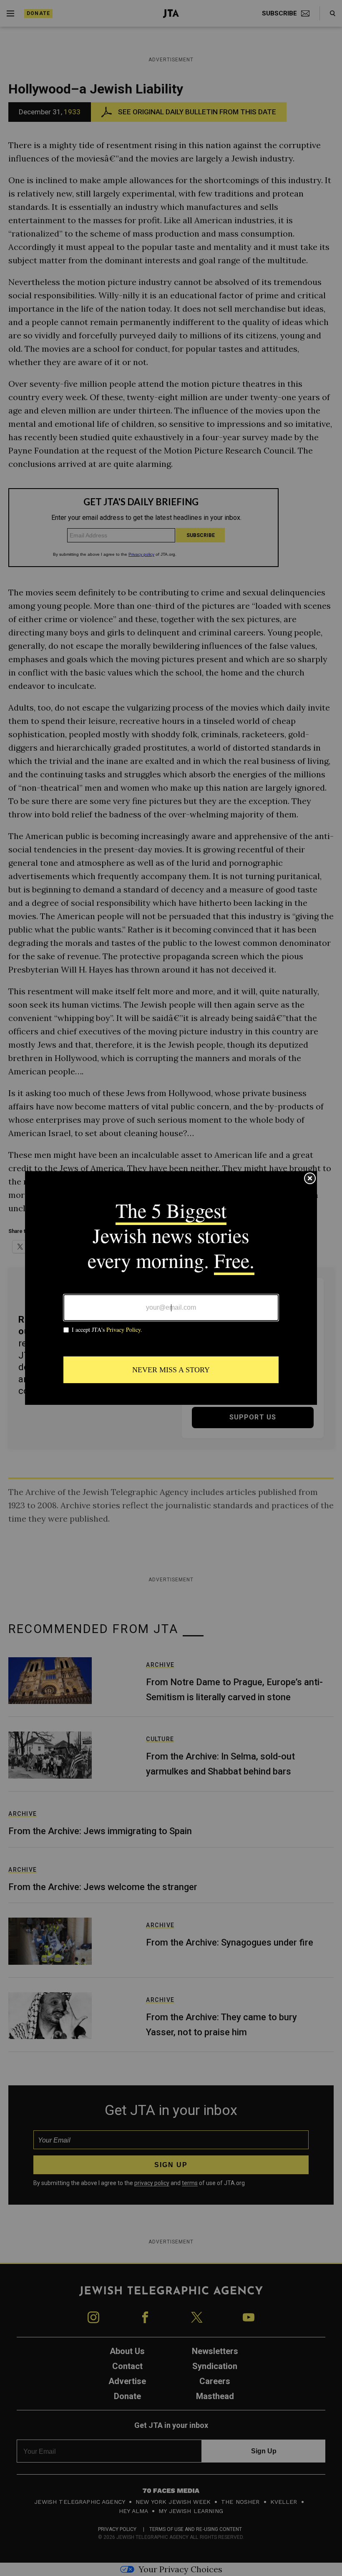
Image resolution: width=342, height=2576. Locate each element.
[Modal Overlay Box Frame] (171, 1288)
